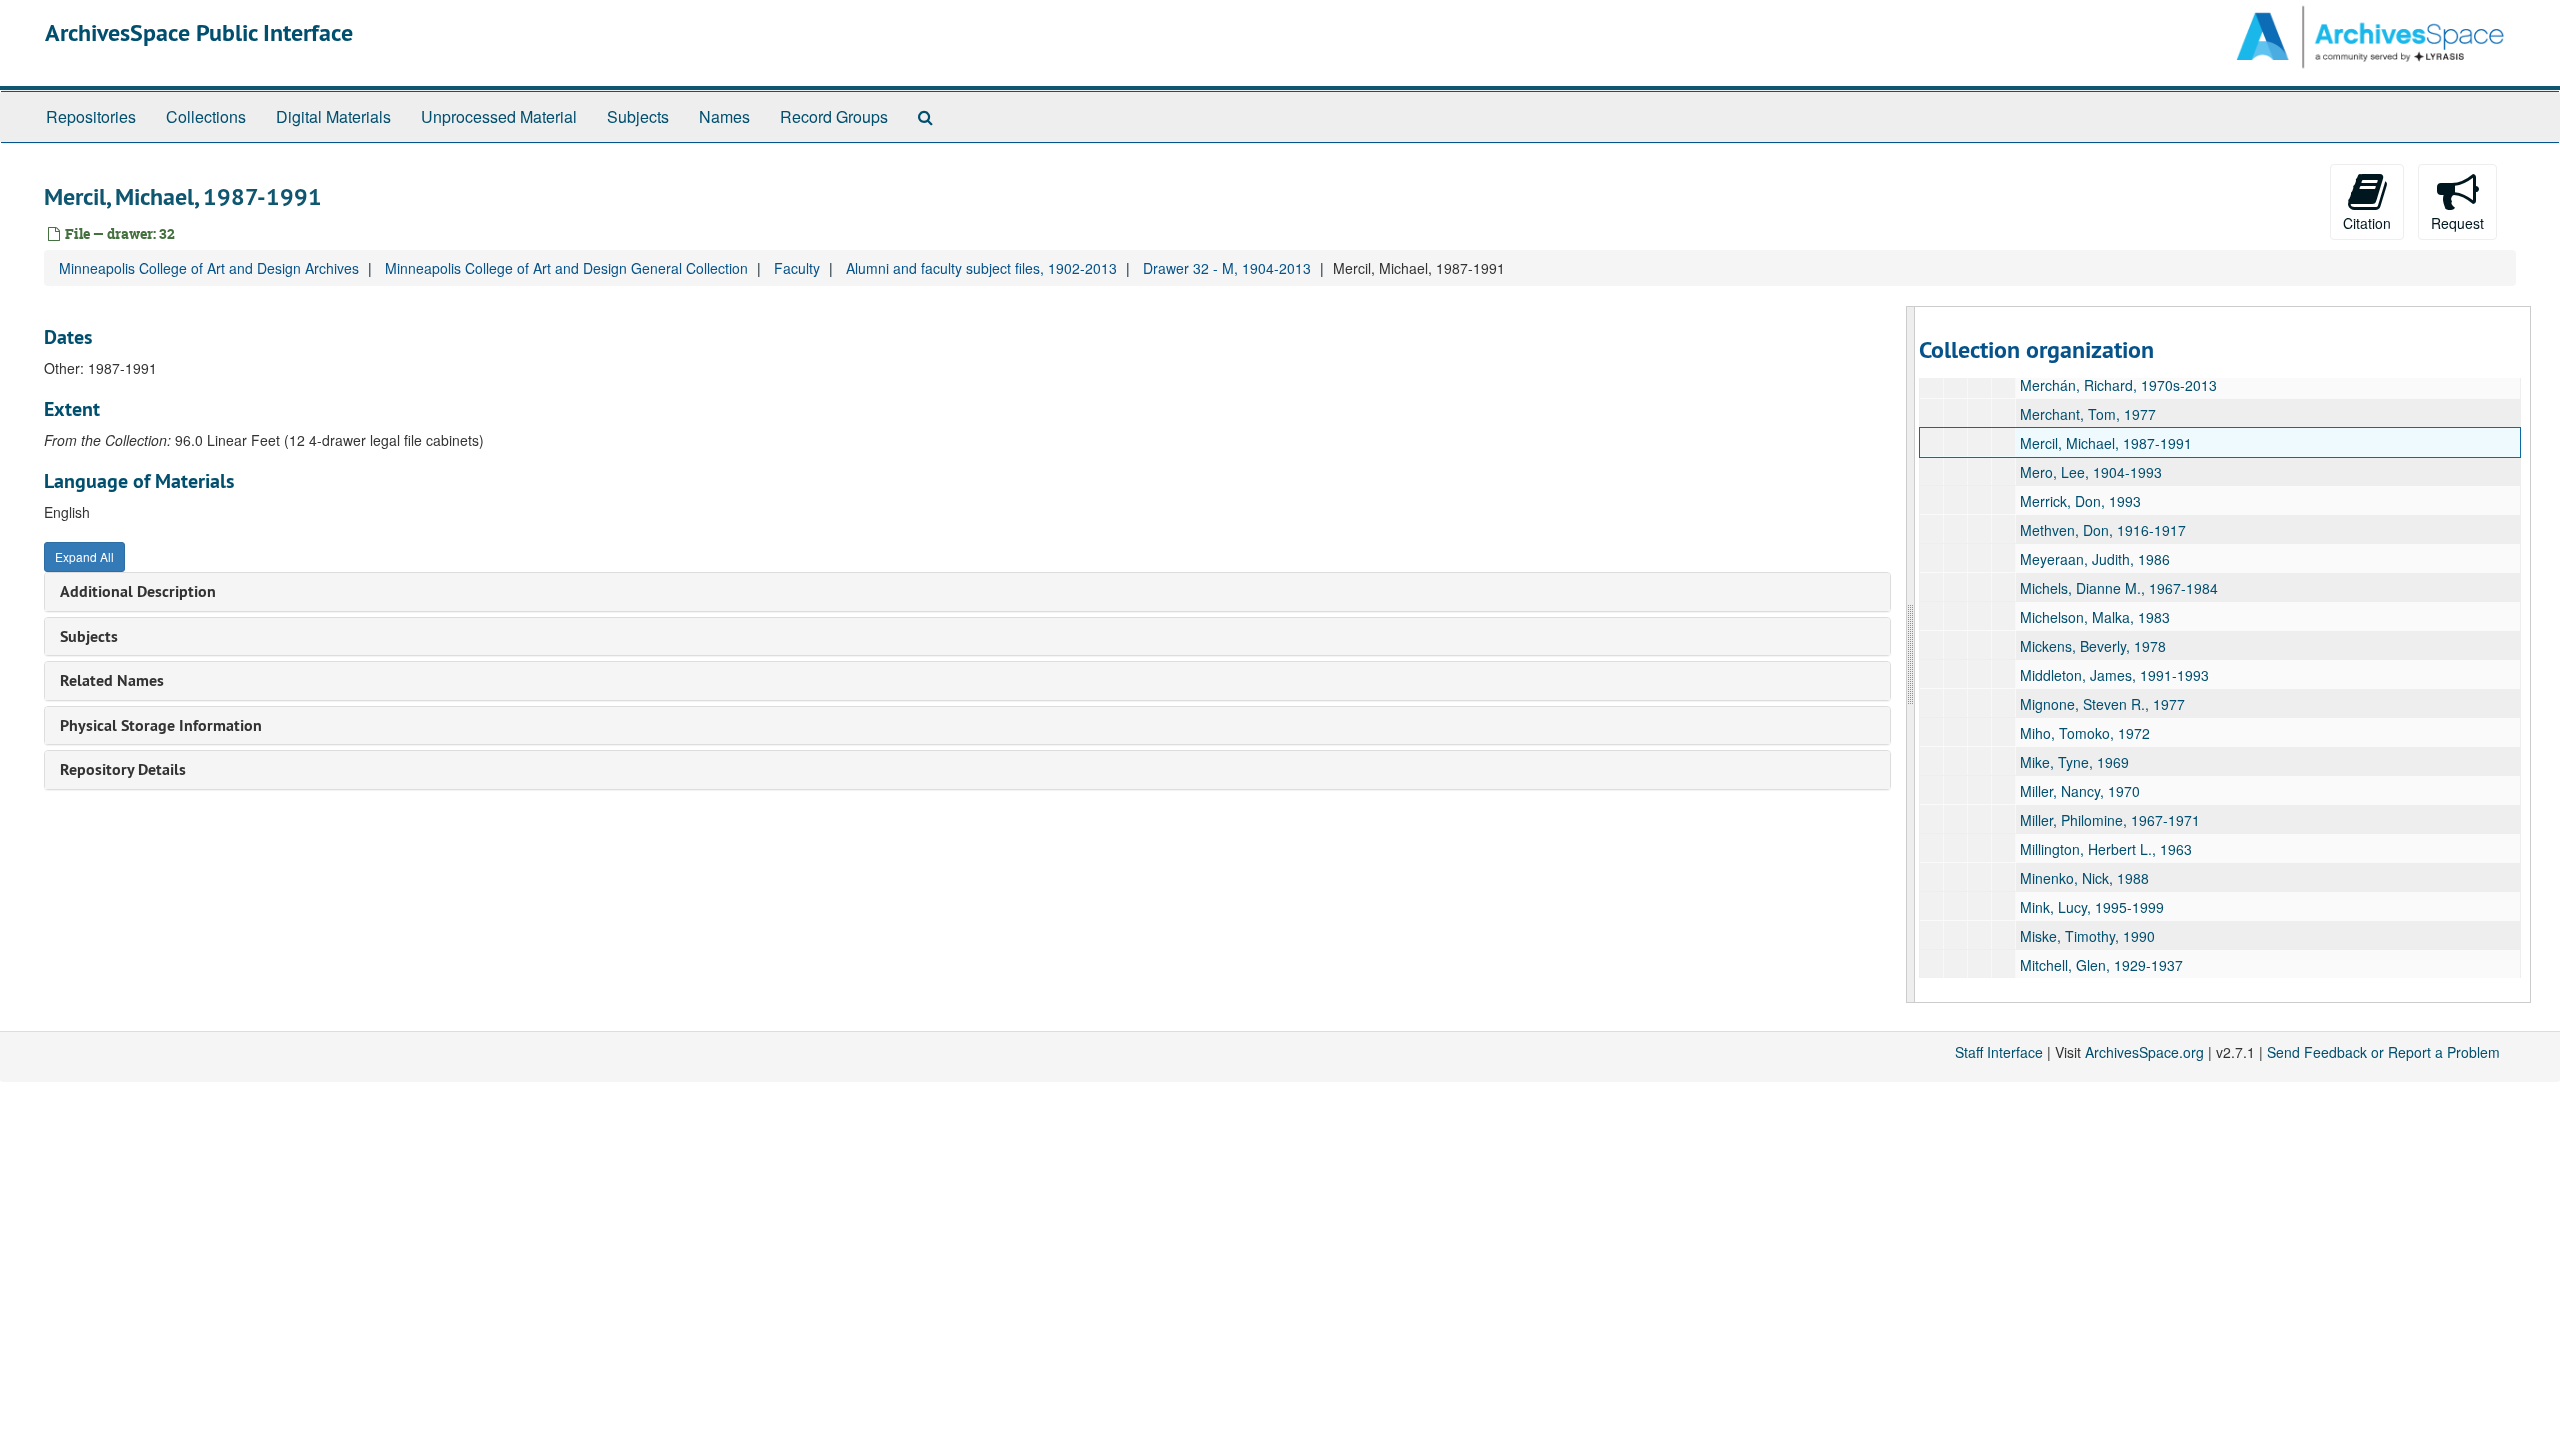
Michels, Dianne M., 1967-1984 (2119, 588)
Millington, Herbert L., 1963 (2106, 849)
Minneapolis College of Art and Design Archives (209, 268)
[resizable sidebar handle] (1911, 654)
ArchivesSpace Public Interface (199, 32)
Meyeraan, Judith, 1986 (2095, 559)
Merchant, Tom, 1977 (2088, 414)
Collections (206, 116)
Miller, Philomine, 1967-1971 (2110, 820)
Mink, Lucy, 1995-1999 (2092, 907)
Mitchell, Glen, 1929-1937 (2101, 965)
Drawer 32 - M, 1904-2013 (1227, 268)
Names (724, 116)
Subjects (638, 116)
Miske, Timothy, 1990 (2087, 936)
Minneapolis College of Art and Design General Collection (566, 268)
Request (2457, 223)
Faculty (797, 268)
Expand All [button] (84, 556)
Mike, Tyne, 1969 (2074, 762)
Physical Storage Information (161, 725)
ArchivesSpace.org (2144, 1052)
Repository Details (123, 769)
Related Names (112, 680)
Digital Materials (333, 116)
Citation (2367, 223)
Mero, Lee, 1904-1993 (2091, 472)
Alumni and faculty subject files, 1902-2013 (981, 268)
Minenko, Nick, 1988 (2084, 878)
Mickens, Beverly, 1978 (2093, 646)
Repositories (91, 116)
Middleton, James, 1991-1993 (2114, 675)
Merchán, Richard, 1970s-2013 (2118, 385)
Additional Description (138, 591)
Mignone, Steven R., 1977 (2102, 704)
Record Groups (834, 116)
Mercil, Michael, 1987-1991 (2106, 443)
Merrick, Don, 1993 (2080, 501)
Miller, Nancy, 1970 (2080, 791)
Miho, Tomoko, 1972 (2085, 733)
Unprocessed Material (499, 116)
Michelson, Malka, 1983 (2095, 617)
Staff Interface (1999, 1052)
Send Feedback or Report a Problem (2383, 1052)
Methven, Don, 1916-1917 (2103, 530)
